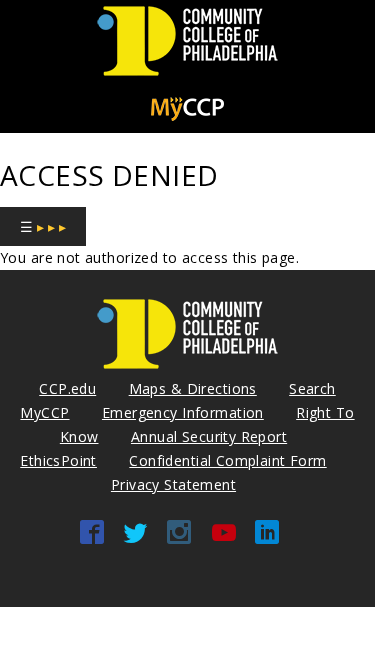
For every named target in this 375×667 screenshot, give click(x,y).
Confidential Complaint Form (227, 460)
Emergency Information (183, 412)
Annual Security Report (209, 436)
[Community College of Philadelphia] (187, 76)
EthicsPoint (58, 460)
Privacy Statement (173, 484)
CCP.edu (67, 388)
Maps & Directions (193, 388)
